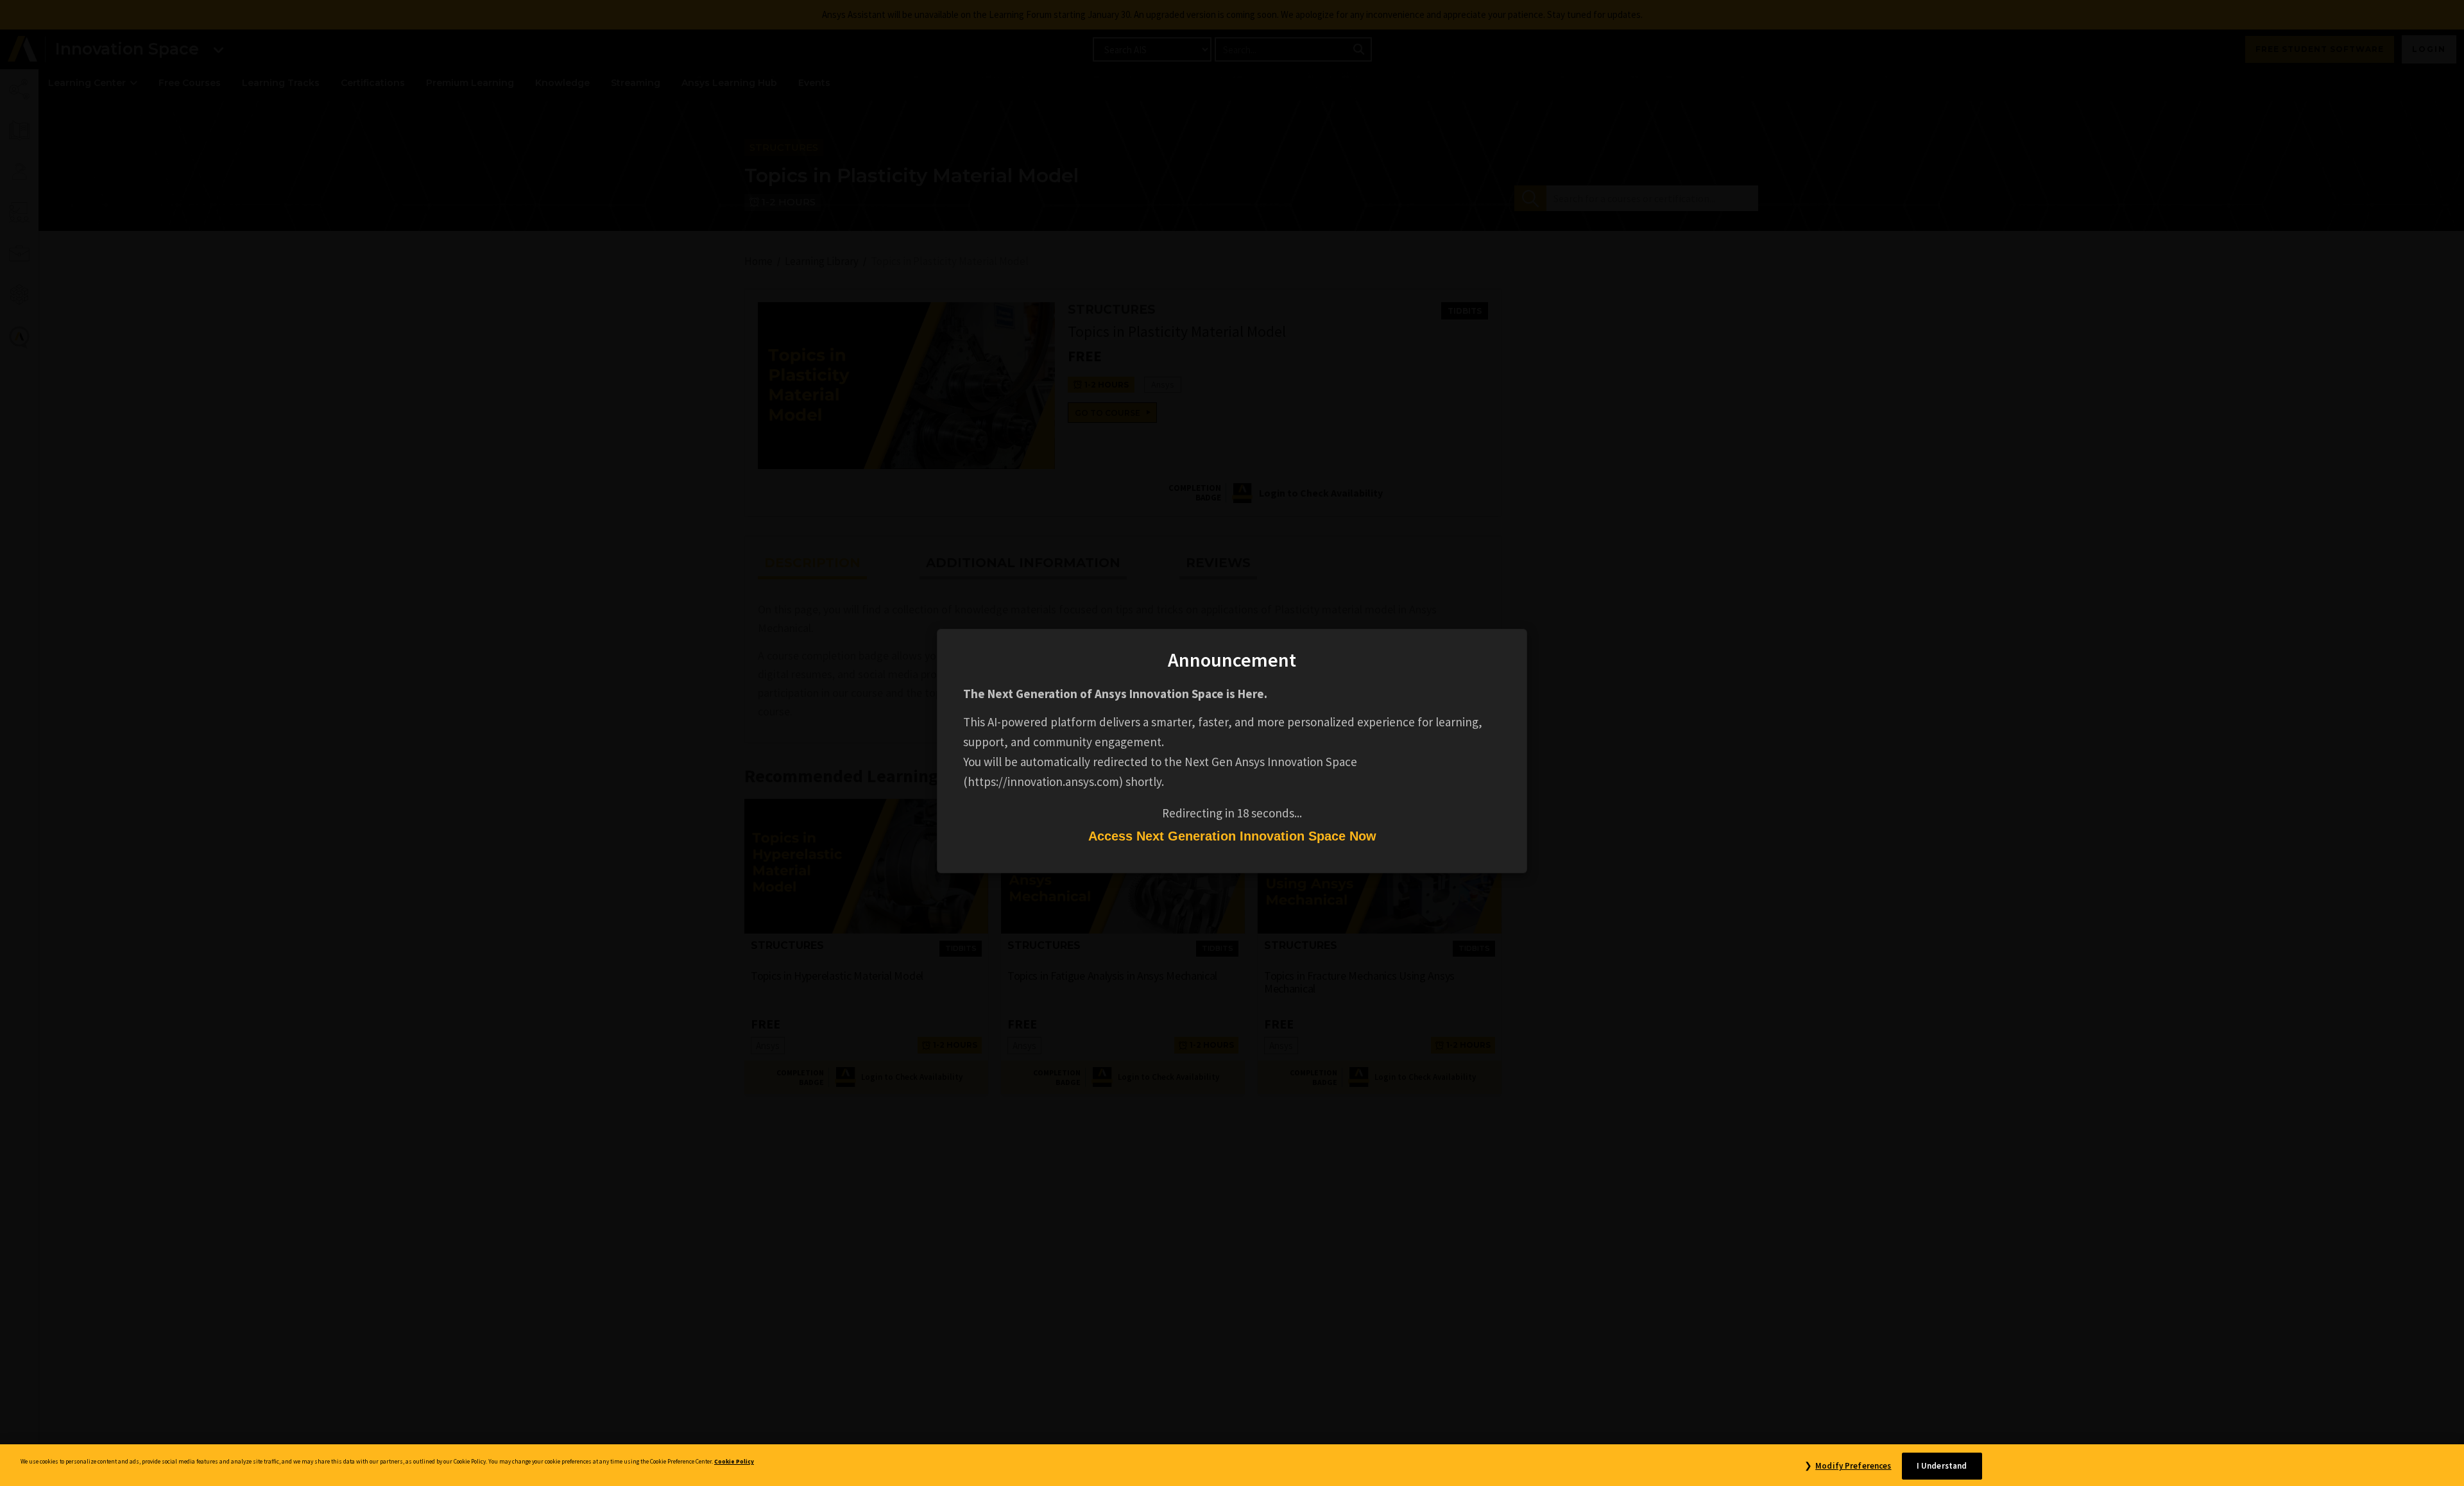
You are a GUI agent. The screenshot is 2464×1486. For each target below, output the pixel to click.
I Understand (1942, 1466)
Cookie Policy (734, 1462)
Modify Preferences (1853, 1466)
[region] (1232, 1465)
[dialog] (1232, 743)
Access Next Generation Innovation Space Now (1232, 836)
